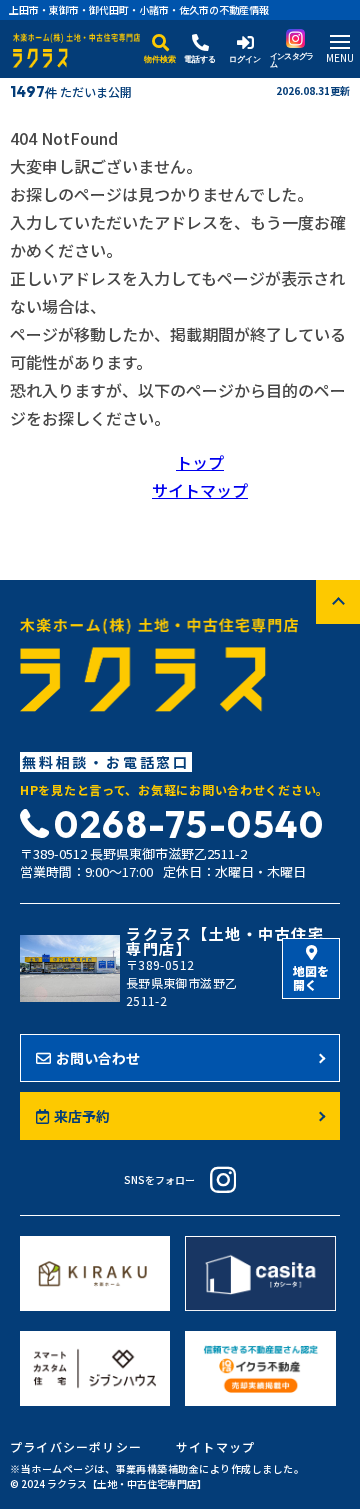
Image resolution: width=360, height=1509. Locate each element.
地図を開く (311, 977)
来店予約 (82, 1116)
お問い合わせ (98, 1058)
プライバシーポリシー (76, 1446)
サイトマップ (200, 490)
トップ (200, 462)
